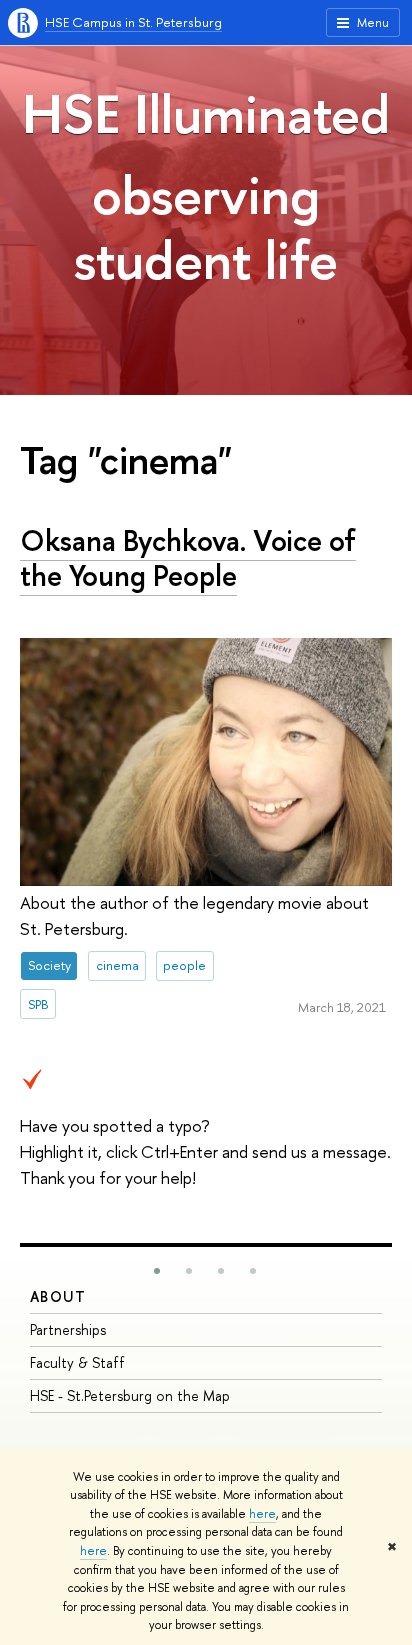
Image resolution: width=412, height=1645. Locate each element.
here (262, 1514)
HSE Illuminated (206, 113)
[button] (157, 1271)
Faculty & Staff (77, 1362)
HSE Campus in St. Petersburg (133, 22)
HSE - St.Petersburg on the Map (130, 1395)
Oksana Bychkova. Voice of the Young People (188, 558)
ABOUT (58, 1296)
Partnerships (68, 1329)
